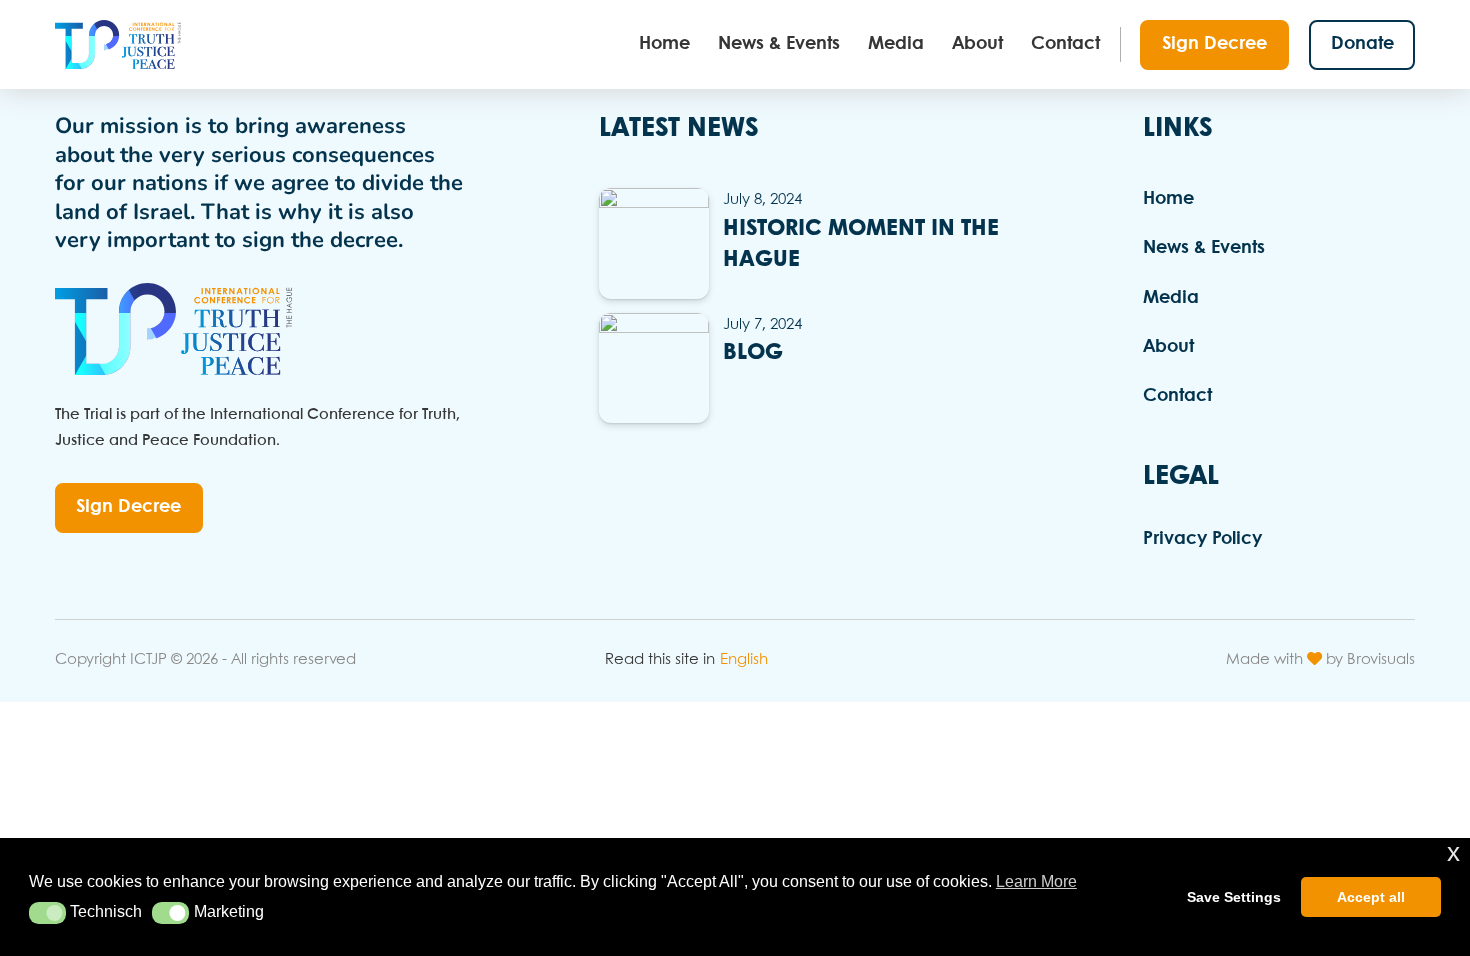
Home (664, 44)
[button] (47, 913)
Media (896, 44)
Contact (1065, 44)
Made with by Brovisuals (1320, 660)
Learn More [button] (1036, 881)
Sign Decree (1214, 44)
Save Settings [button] (1234, 897)
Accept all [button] (1371, 897)
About (977, 44)
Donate (1362, 44)
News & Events (779, 44)
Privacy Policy (1202, 539)
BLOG (753, 353)
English (744, 660)
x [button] (1453, 852)
